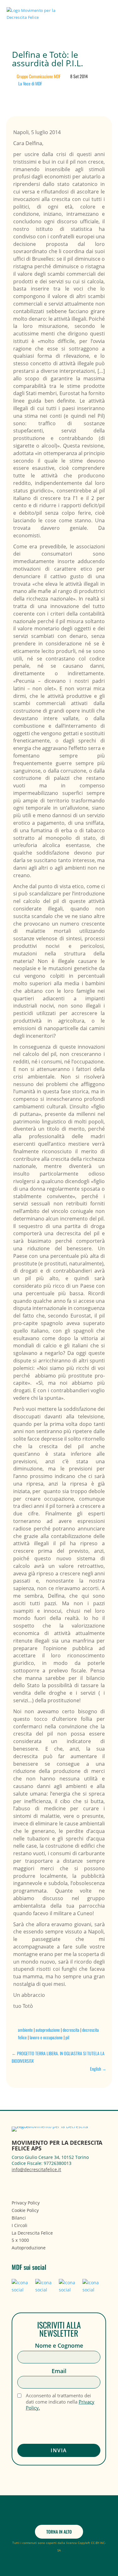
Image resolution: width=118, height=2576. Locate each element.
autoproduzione (48, 2030)
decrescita (71, 2030)
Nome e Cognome (59, 2346)
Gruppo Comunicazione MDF (39, 76)
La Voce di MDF (30, 83)
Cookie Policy (25, 2210)
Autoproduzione (29, 2248)
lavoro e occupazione (46, 2037)
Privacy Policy (26, 2203)
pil (67, 2037)
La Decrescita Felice (32, 2233)
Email (59, 2371)
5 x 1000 (20, 2240)
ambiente (25, 2030)
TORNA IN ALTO (59, 2532)
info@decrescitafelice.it (36, 2169)
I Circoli (20, 2225)
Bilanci (19, 2218)
